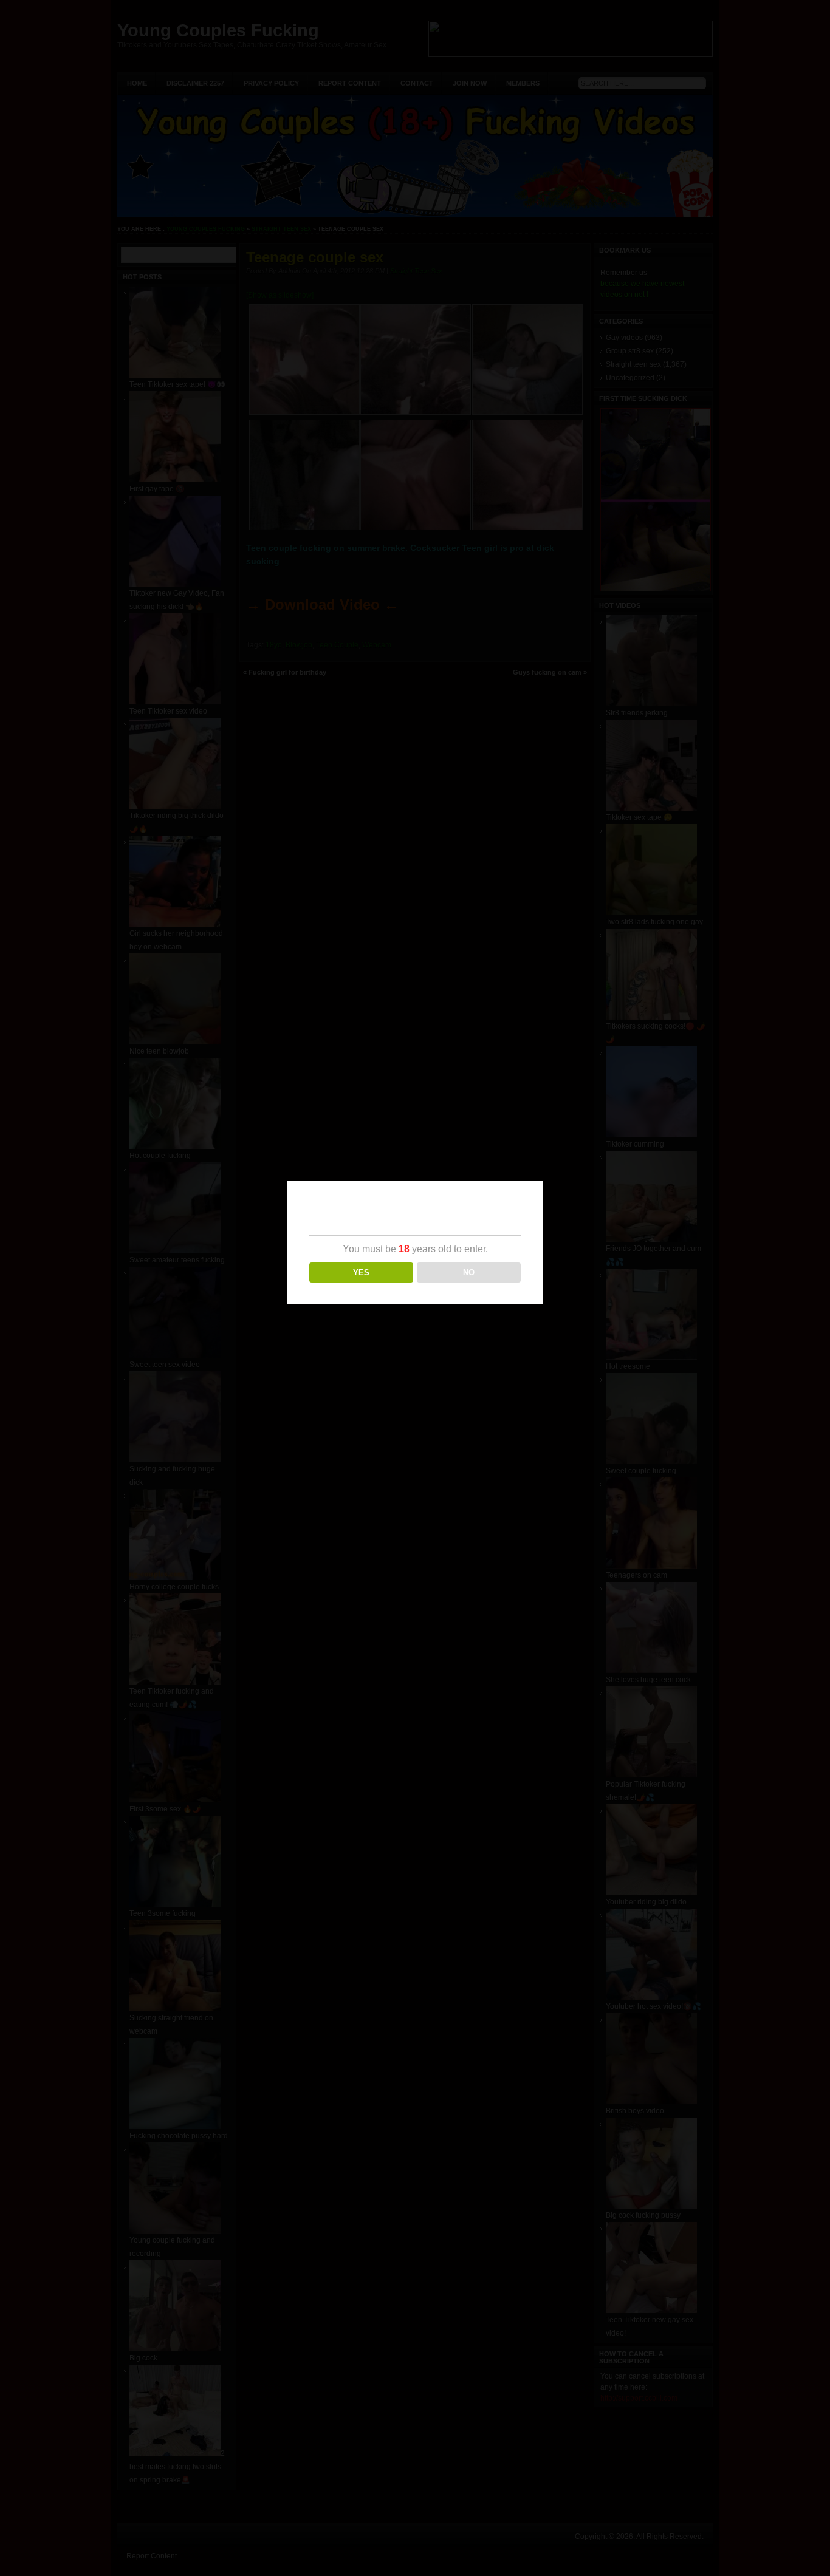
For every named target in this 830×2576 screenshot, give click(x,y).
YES (361, 1273)
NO (469, 1273)
